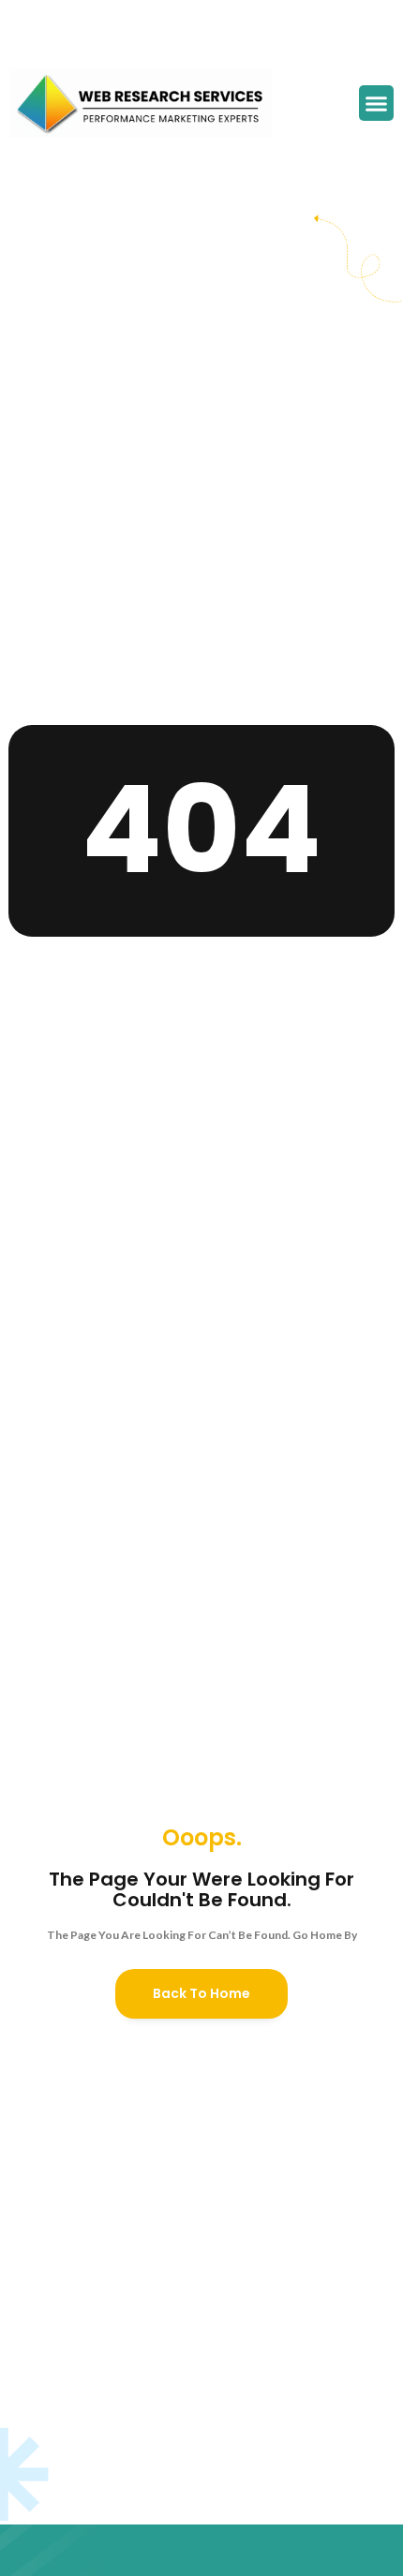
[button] (377, 103)
